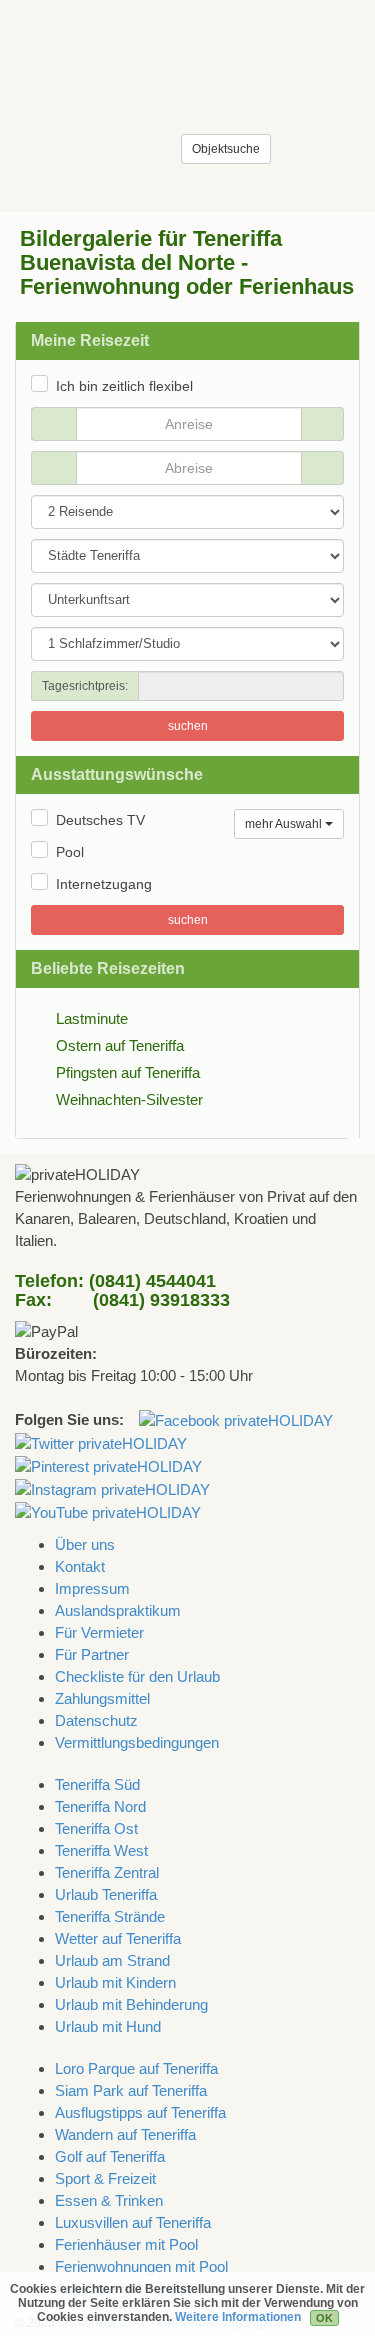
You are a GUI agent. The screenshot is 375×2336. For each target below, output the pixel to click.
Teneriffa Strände (110, 1916)
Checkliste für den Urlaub (137, 1676)
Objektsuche (226, 149)
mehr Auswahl (285, 824)
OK (324, 2318)
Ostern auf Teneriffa (120, 1045)
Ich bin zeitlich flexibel (124, 386)
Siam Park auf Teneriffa (131, 2090)
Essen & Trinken (109, 2200)
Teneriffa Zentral (107, 1872)
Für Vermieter (99, 1632)
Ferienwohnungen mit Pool (141, 2266)
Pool (70, 852)
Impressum (92, 1588)
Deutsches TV (100, 820)
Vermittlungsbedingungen (137, 1742)
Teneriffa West (101, 1850)
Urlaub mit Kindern (115, 1982)
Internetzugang (104, 884)
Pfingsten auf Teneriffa (128, 1072)
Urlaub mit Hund (108, 2026)
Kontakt (80, 1566)
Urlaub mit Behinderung (131, 2004)
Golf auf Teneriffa (110, 2156)
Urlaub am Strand (112, 1960)
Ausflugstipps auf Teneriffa (140, 2112)
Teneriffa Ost (96, 1828)
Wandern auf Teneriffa (125, 2134)
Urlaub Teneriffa (106, 1894)
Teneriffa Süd (97, 1784)
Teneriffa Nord (100, 1806)
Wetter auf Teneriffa (118, 1938)
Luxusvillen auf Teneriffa (133, 2222)
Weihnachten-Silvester (129, 1099)
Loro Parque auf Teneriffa (136, 2068)
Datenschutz (96, 1720)
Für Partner (92, 1654)
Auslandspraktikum (118, 1610)
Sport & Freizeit (105, 2178)
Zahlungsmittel (102, 1698)
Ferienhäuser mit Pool (126, 2244)
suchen (188, 726)
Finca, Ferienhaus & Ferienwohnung (80, 45)
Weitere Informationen (238, 2317)
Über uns (85, 1544)
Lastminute (92, 1018)
